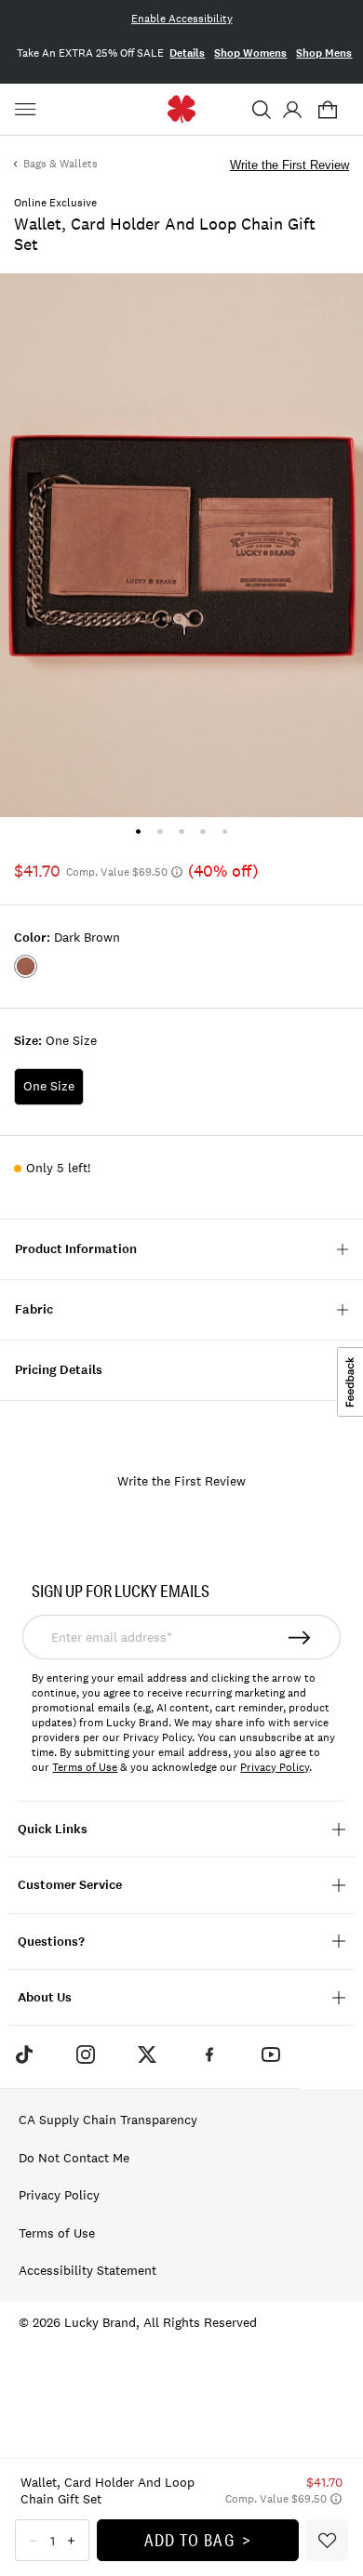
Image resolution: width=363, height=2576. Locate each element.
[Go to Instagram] (86, 2054)
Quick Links (53, 1829)
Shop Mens (324, 53)
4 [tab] (203, 832)
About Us (45, 1997)
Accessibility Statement (87, 2270)
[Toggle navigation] (28, 110)
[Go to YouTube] (271, 2054)
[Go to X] (147, 2054)
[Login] (292, 110)
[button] (262, 110)
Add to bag (189, 2540)
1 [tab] (138, 832)
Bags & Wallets (60, 164)
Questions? (51, 1942)
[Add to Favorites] (327, 2540)
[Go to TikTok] (23, 2054)
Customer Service (70, 1885)
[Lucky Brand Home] (182, 109)
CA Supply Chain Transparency (108, 2120)
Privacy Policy (275, 1767)
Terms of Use (85, 1767)
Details (187, 53)
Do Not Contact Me (74, 2158)
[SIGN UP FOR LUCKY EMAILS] (300, 1637)
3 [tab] (181, 832)
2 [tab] (160, 832)
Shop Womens (250, 53)
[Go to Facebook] (209, 2054)
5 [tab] (225, 832)
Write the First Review (289, 165)
